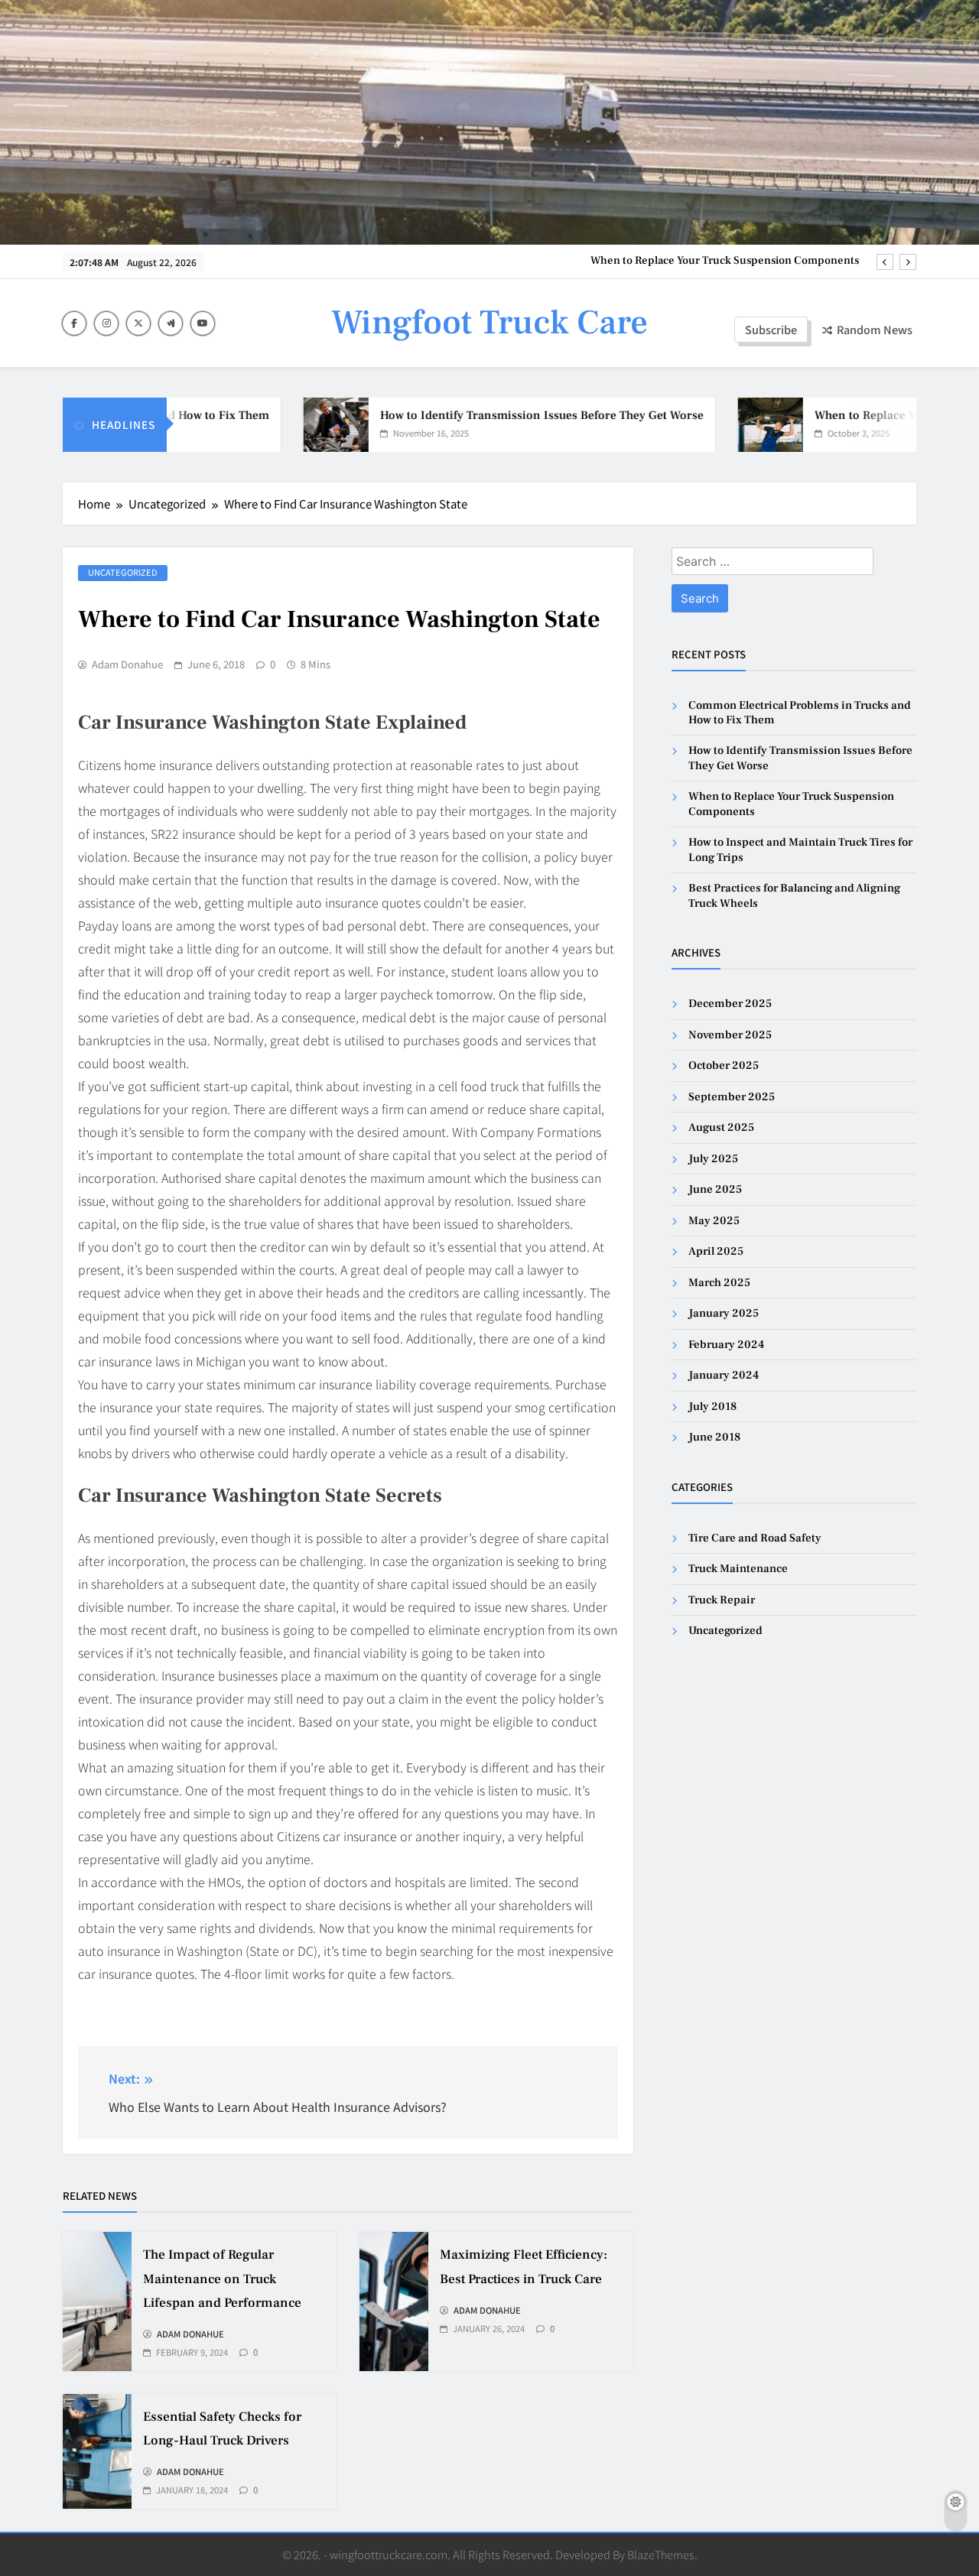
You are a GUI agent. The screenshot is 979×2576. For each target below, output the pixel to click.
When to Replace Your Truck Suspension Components (725, 261)
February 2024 (726, 1345)
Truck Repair (722, 1600)
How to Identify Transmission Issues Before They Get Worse (498, 415)
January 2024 (724, 1375)
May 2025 (714, 1221)
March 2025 (719, 1283)
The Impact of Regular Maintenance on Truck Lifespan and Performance (222, 2279)
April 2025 (716, 1251)
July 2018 (712, 1407)
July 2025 (713, 1159)
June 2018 (714, 1437)
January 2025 (724, 1313)
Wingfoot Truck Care (489, 323)
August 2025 (721, 1127)
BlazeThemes (661, 2554)
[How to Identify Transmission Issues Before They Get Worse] (292, 425)
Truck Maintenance (738, 1569)
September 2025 (732, 1097)
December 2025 (730, 1004)
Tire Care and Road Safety (755, 1538)
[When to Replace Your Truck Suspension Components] (726, 425)
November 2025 (730, 1035)
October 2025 (724, 1065)
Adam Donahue (127, 664)
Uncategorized (123, 572)
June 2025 (715, 1189)
